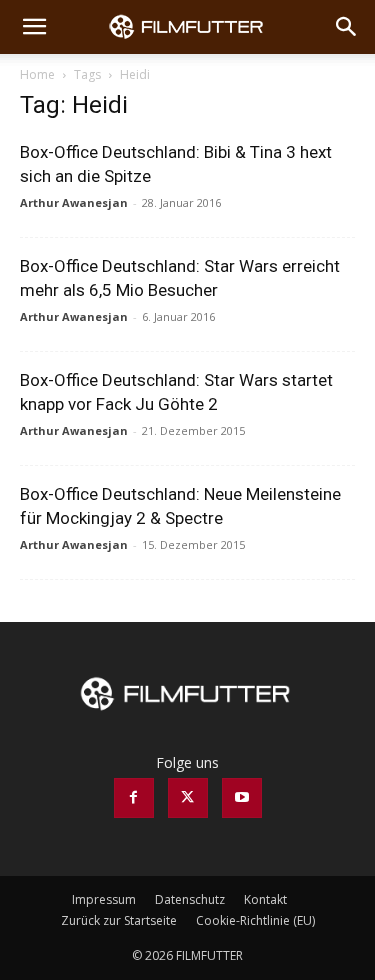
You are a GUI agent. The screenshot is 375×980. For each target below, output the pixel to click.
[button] (34, 27)
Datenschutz (190, 899)
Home (37, 74)
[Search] (347, 27)
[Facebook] (134, 798)
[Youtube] (242, 798)
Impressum (104, 899)
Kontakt (265, 899)
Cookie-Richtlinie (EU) (255, 920)
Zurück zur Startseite (119, 920)
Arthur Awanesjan (74, 202)
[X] (188, 798)
